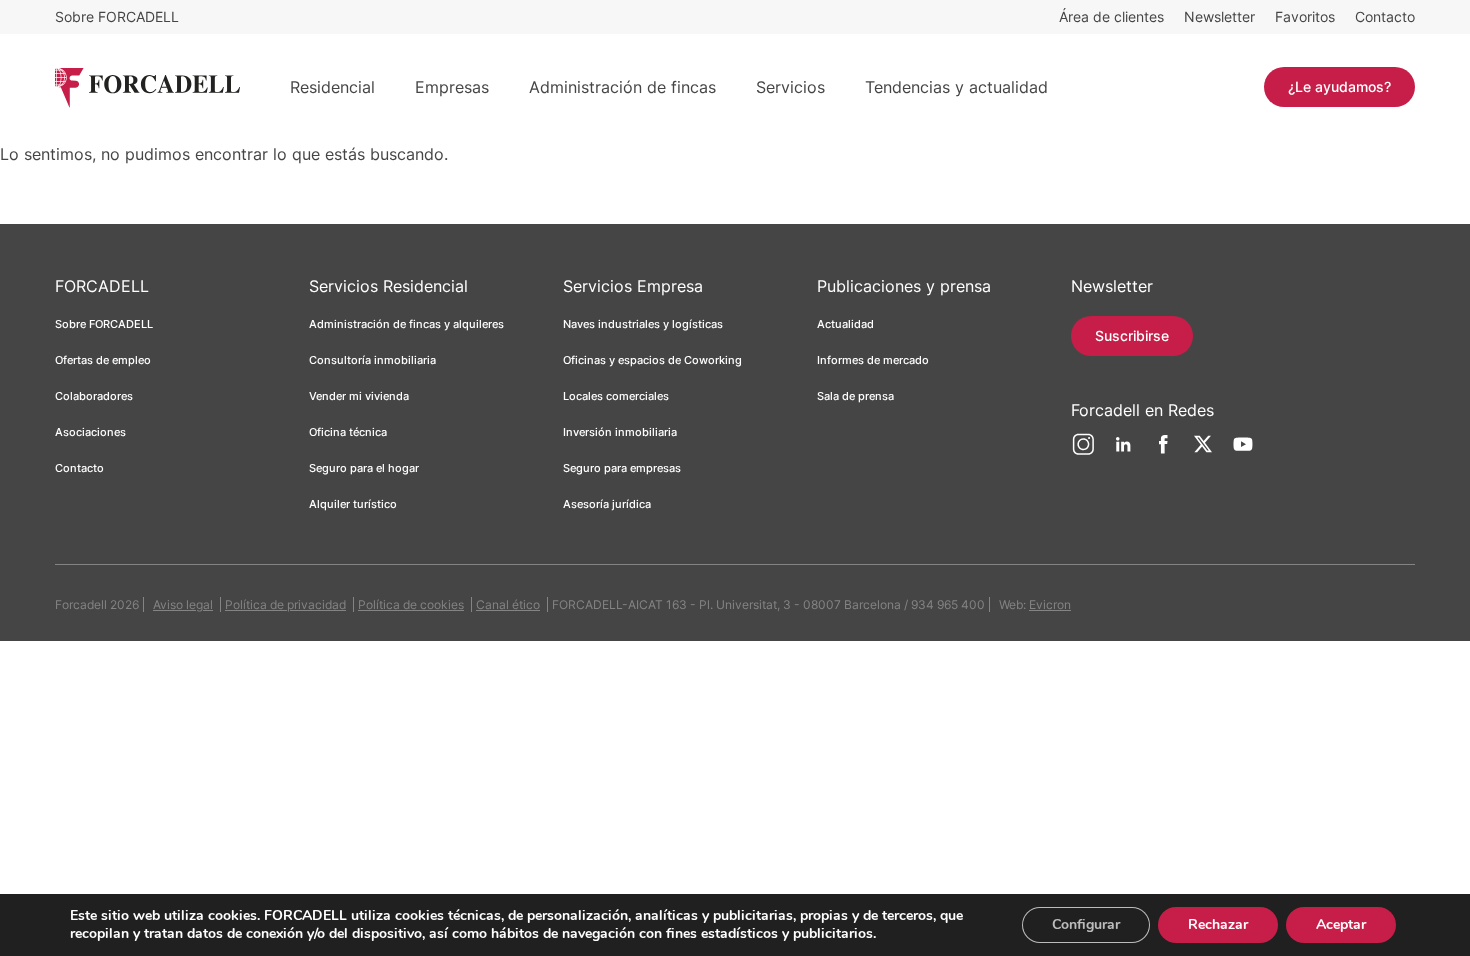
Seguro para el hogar (364, 468)
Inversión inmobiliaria (620, 432)
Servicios (790, 87)
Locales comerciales (616, 396)
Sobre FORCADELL (117, 16)
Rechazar (1218, 924)
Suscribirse (1132, 335)
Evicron (1050, 604)
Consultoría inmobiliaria (372, 360)
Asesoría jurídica (607, 504)
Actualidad (845, 324)
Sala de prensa (855, 396)
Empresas (452, 87)
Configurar (1086, 924)
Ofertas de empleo (103, 360)
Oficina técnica (348, 432)
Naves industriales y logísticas (643, 324)
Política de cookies (411, 604)
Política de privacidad (285, 604)
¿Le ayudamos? (1339, 86)
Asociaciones (90, 432)
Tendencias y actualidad (956, 87)
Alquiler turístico (353, 504)
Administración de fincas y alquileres (406, 324)
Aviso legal (183, 604)
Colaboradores (94, 396)
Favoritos (1305, 16)
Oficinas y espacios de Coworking (652, 360)
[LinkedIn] (1123, 452)
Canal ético (508, 604)
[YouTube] (1243, 452)
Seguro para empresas (622, 468)
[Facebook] (1163, 452)
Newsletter (1219, 16)
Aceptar (1341, 924)
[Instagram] (1083, 452)
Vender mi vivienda (359, 396)
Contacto (1385, 16)
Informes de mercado (873, 360)
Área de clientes (1111, 16)
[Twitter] (1203, 452)
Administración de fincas (622, 87)
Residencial (332, 87)
